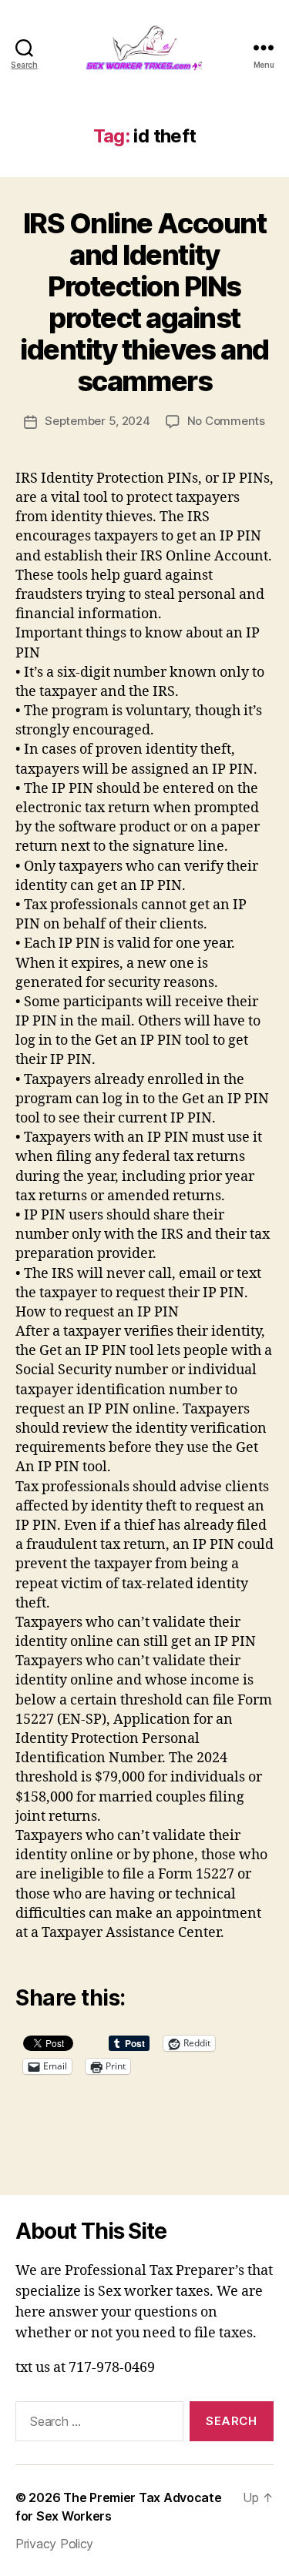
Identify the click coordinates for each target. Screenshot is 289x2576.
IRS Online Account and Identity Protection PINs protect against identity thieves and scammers (144, 302)
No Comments (226, 421)
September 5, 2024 (97, 421)
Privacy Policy (54, 2544)
